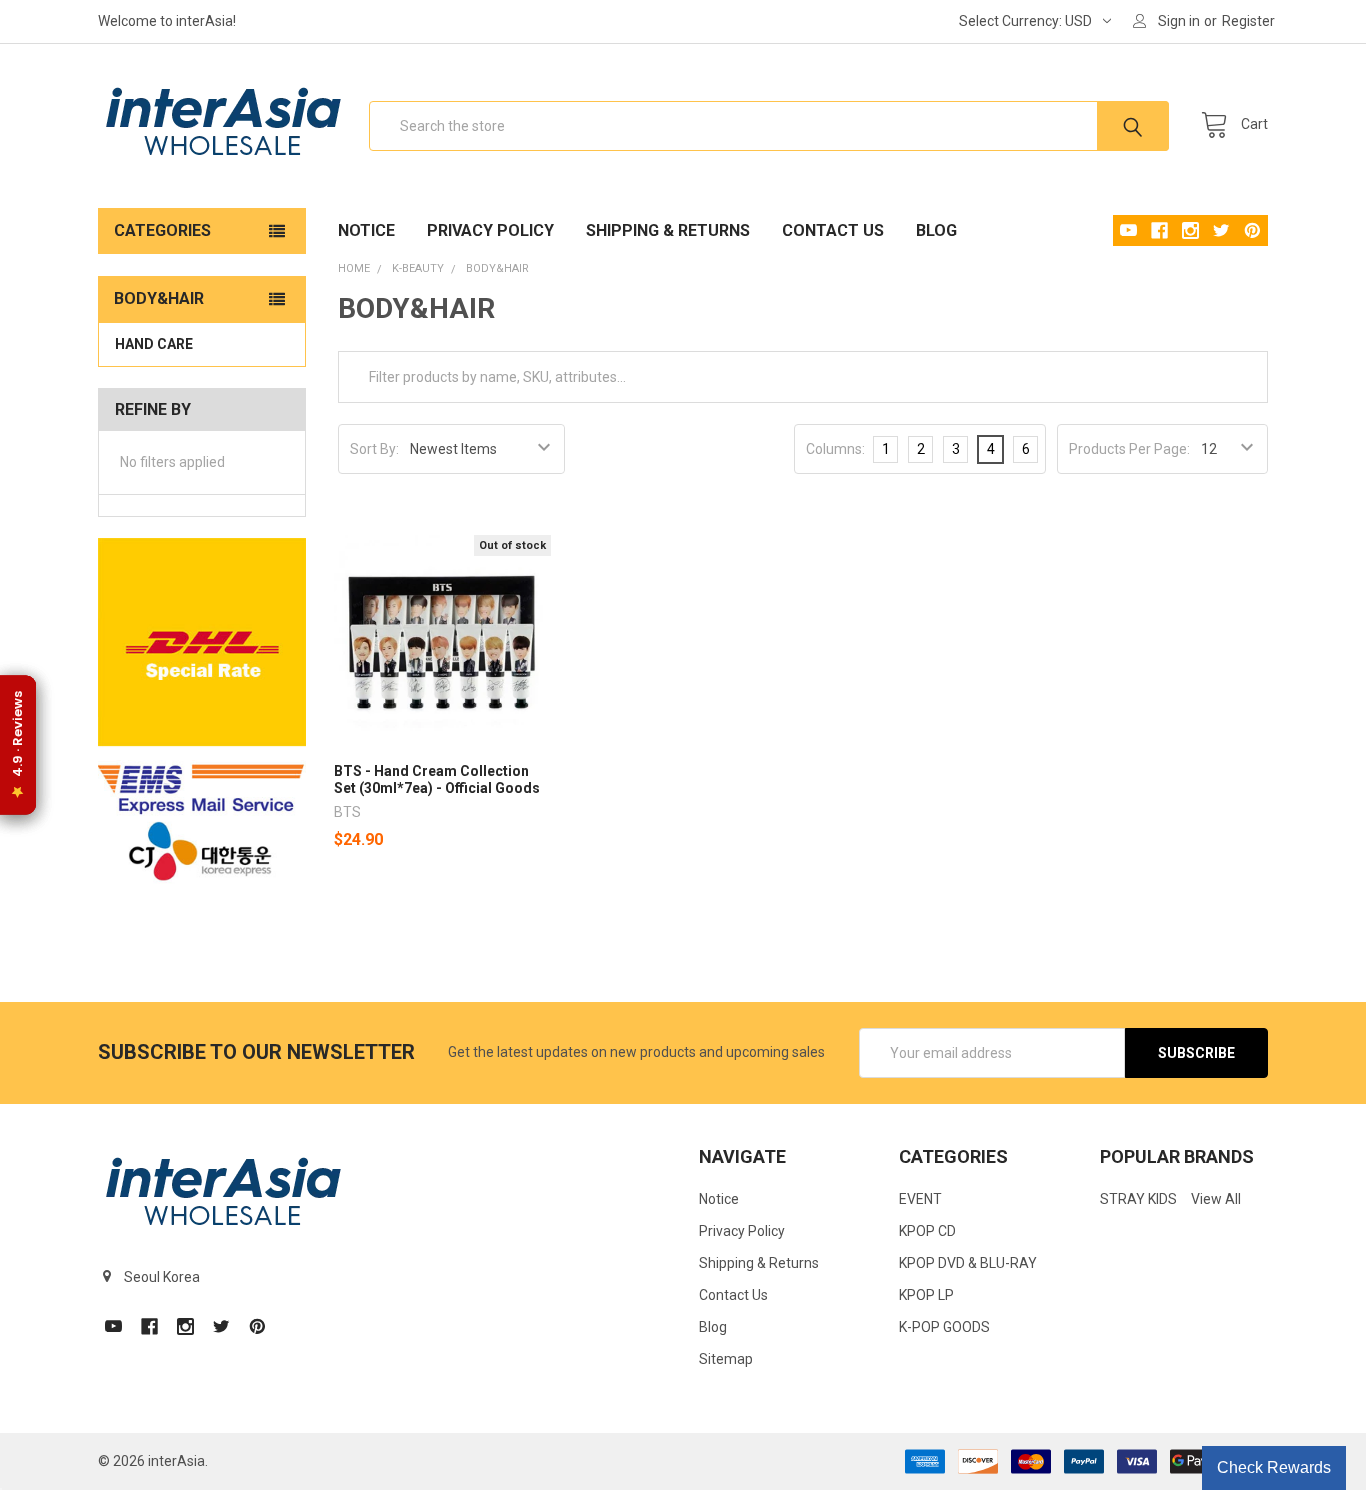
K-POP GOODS (944, 1327)
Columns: (835, 449)
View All (1216, 1199)
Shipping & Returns (668, 230)
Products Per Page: (1129, 449)
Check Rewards (1274, 1467)
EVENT (920, 1199)
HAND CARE (154, 344)
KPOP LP (926, 1295)
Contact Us (833, 230)
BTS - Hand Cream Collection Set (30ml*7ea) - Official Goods (437, 780)
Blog (936, 230)
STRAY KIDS (1138, 1199)
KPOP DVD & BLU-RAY (968, 1263)
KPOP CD (927, 1231)
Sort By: (374, 449)
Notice (366, 230)
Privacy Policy (490, 230)
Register (1248, 21)
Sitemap (726, 1359)
